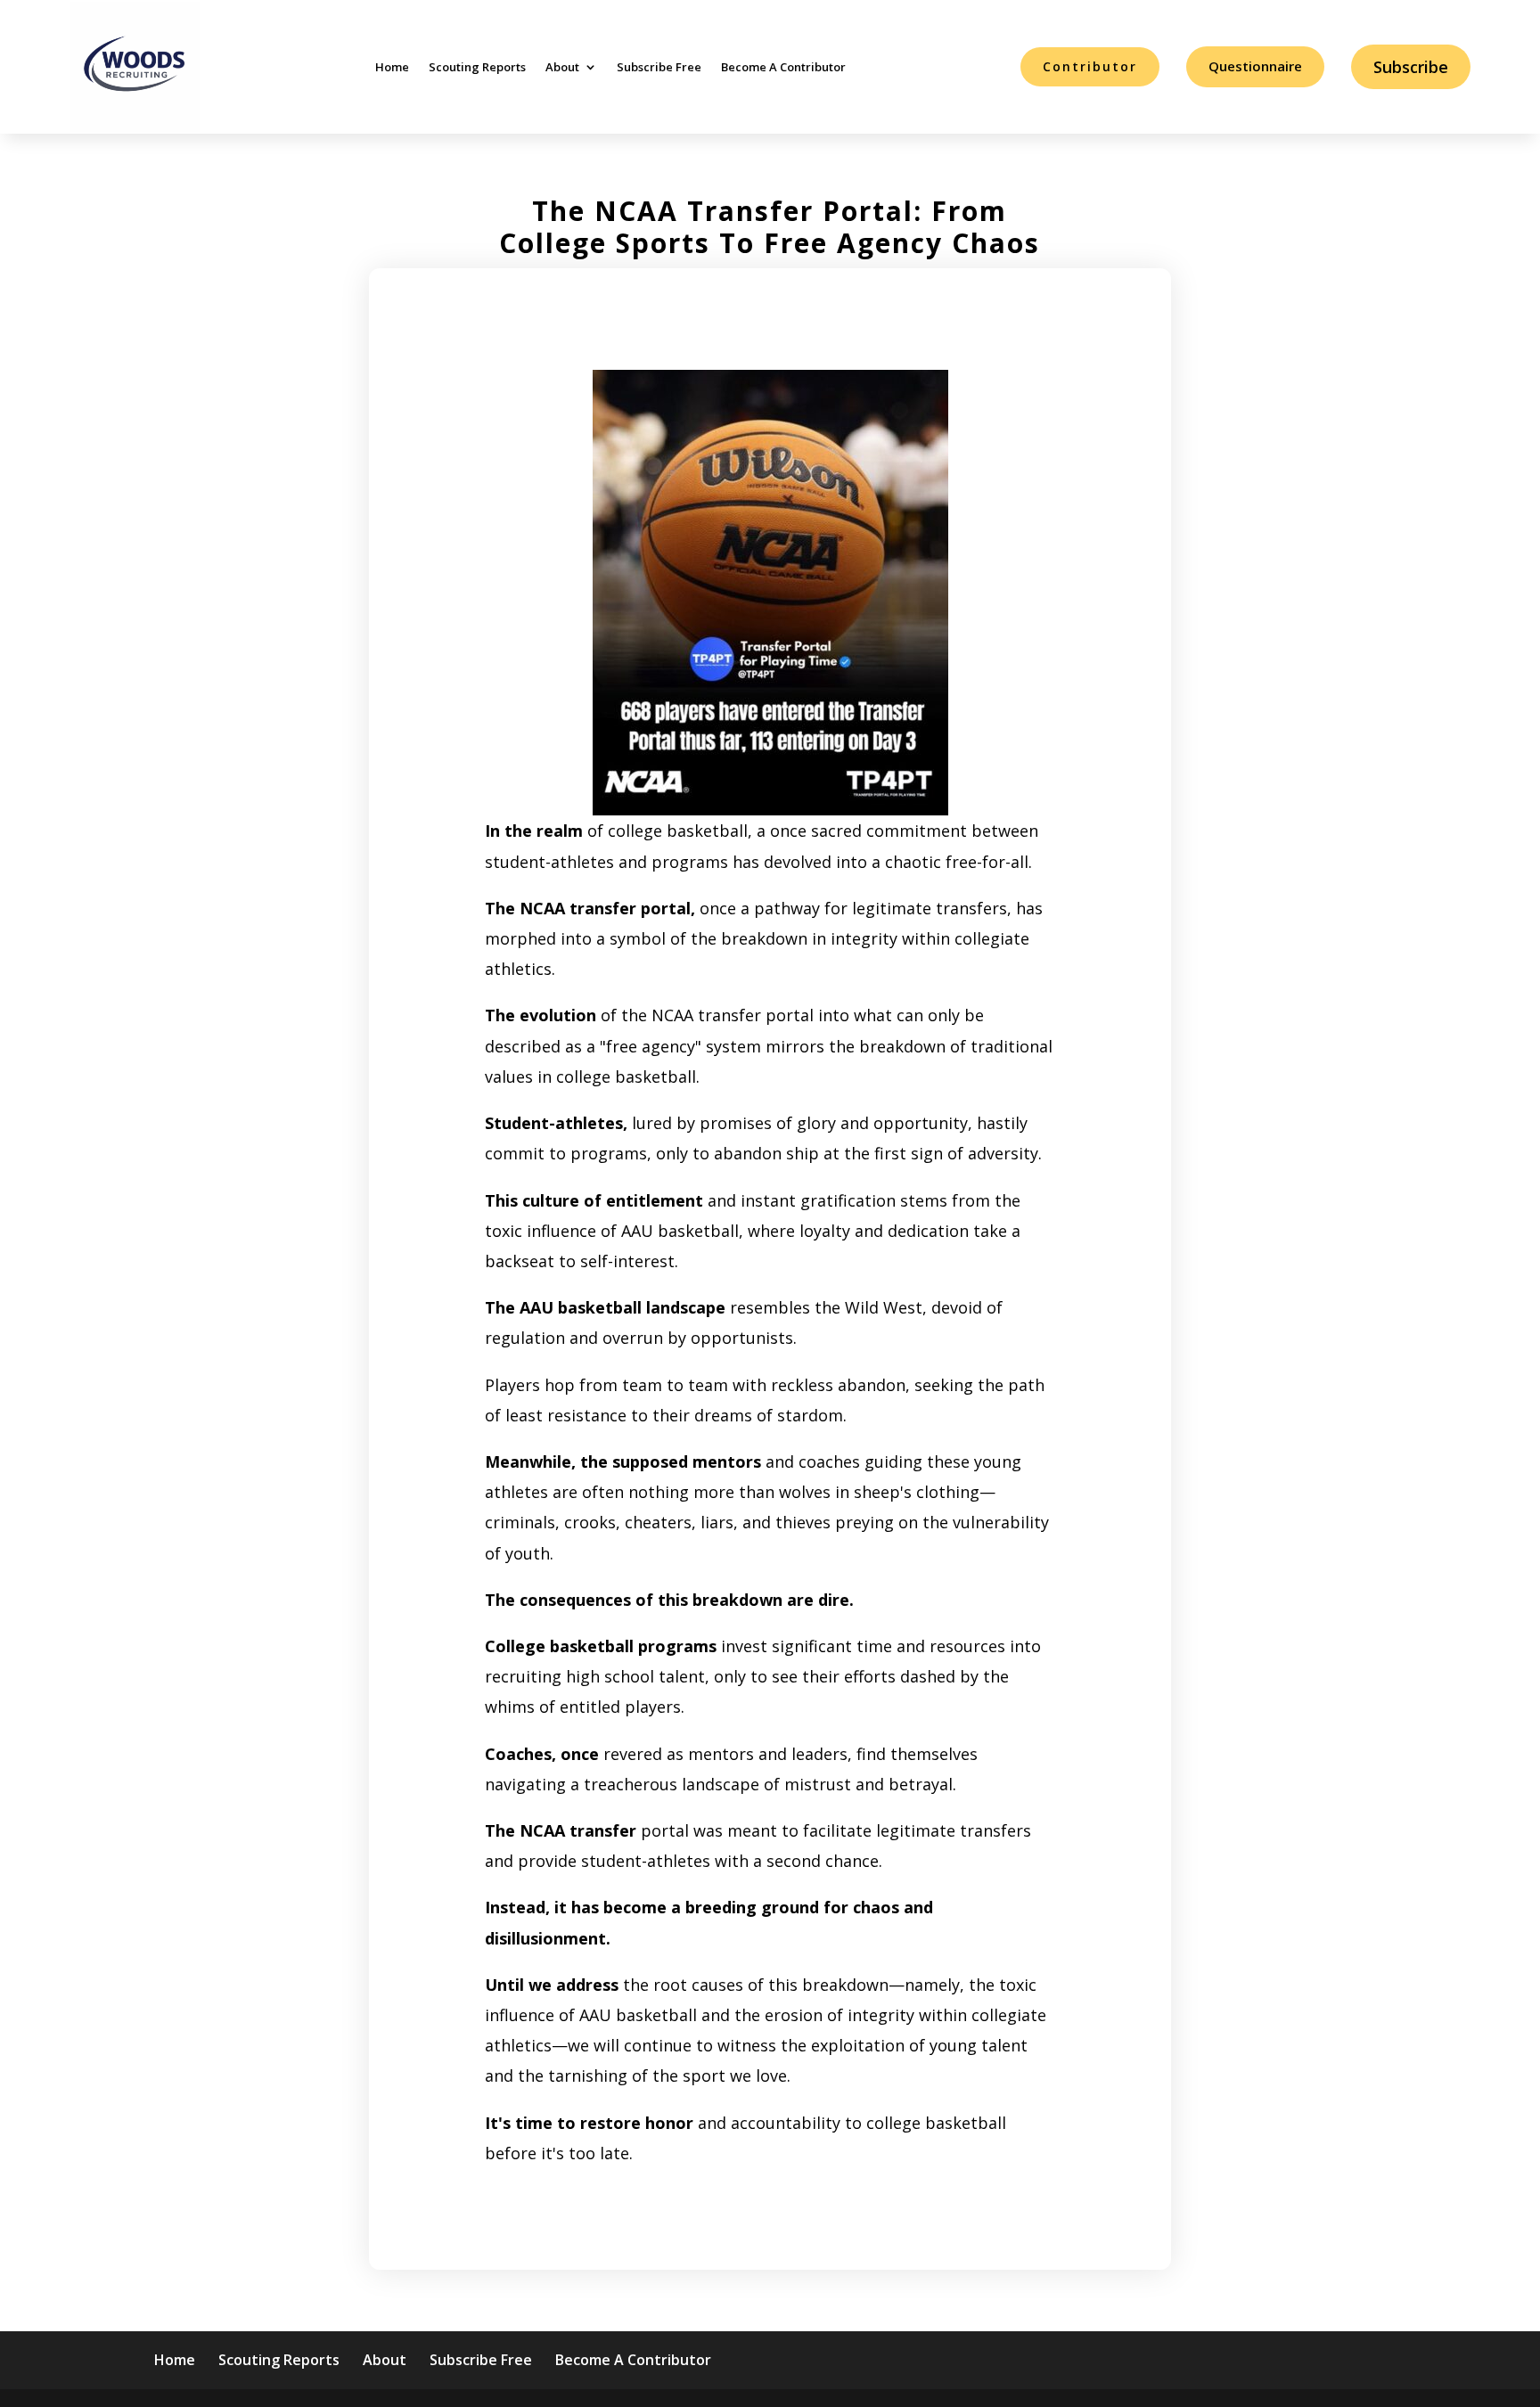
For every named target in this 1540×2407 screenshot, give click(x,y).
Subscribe (1411, 67)
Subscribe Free (659, 67)
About (562, 67)
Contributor (1090, 66)
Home (392, 67)
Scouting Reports (477, 67)
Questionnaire (1255, 66)
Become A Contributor (783, 67)
